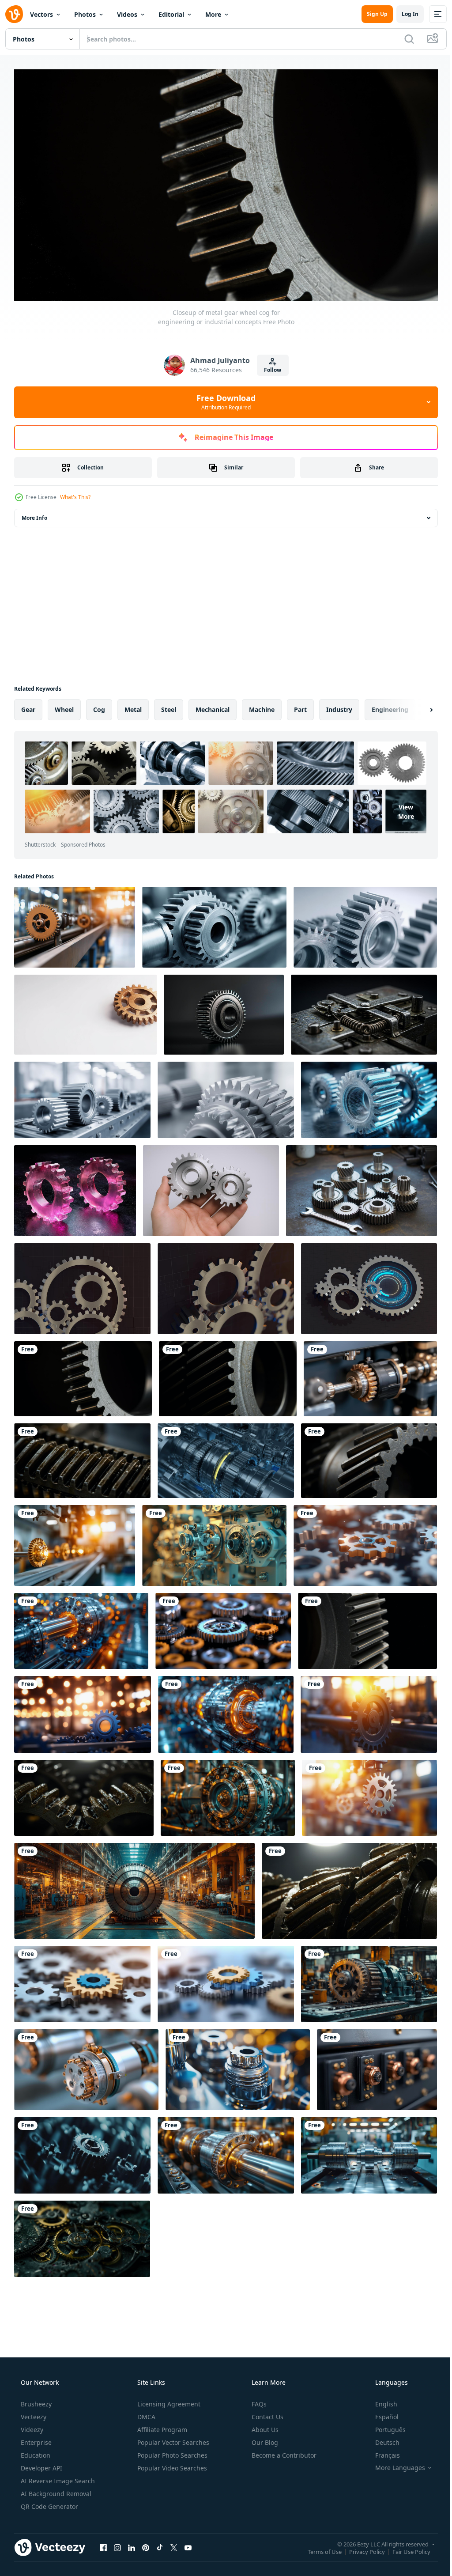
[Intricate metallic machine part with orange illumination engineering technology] (226, 1711)
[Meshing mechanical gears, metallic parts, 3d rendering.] (82, 1285)
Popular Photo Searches (171, 2452)
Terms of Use (318, 2548)
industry (339, 706)
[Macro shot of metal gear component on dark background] (367, 1627)
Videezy (31, 2426)
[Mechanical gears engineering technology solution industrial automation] (83, 1711)
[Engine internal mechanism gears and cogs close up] (226, 1457)
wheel (64, 706)
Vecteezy (33, 2413)
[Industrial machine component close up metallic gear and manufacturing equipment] (81, 1627)
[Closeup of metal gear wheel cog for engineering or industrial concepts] (83, 1375)
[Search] (403, 39)
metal (133, 706)
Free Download (223, 398)
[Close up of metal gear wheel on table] (224, 1011)
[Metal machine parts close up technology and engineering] (86, 2066)
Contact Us (267, 2413)
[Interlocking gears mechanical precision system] (82, 1980)
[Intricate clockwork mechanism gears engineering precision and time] (82, 2235)
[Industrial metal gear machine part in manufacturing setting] (369, 1794)
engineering (390, 706)
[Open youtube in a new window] (188, 2544)
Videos (127, 14)
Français (382, 2452)
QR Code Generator (49, 2503)
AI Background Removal (55, 2490)
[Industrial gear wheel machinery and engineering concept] (369, 1711)
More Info (34, 514)
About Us (264, 2426)
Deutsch (382, 2439)
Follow (269, 366)
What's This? (75, 494)
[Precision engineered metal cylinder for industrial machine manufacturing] (369, 2152)
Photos (85, 14)
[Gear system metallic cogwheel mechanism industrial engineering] (223, 1627)
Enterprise (35, 2439)
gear (28, 706)
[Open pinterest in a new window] (146, 2544)
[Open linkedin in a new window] (132, 2544)
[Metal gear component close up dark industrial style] (82, 1457)
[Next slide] (417, 706)
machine (262, 706)
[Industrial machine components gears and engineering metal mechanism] (370, 1375)
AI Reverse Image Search (57, 2477)
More (213, 14)
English (380, 2400)
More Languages (394, 2464)
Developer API (41, 2464)
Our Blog (264, 2439)
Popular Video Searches (171, 2464)
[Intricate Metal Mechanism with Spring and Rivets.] (364, 1011)
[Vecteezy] (14, 14)
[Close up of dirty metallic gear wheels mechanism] (349, 1887)
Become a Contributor (283, 2452)
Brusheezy (35, 2400)
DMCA (145, 2413)
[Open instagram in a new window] (117, 2544)
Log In (403, 14)
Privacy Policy (360, 2548)
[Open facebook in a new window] (103, 2544)
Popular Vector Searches (172, 2439)
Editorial (171, 14)
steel (169, 706)
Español (381, 2413)
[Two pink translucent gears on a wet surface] (75, 1187)
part (300, 706)
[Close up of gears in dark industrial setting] (84, 1794)
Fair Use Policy (405, 2548)
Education (35, 2452)
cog (99, 706)
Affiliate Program (161, 2426)
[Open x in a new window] (174, 2544)
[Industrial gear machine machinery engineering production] (369, 1980)
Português (385, 2426)
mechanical (213, 706)
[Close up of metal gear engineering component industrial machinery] (228, 1375)
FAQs (258, 2400)
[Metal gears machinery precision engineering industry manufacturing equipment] (75, 924)
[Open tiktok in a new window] (160, 2544)
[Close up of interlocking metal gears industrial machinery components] (369, 1457)
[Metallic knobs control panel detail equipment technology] (377, 2066)
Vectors (41, 14)
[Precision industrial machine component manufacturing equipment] (226, 2152)
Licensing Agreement (168, 2400)
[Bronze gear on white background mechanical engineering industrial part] (85, 1011)
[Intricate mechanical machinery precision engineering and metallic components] (214, 1542)
